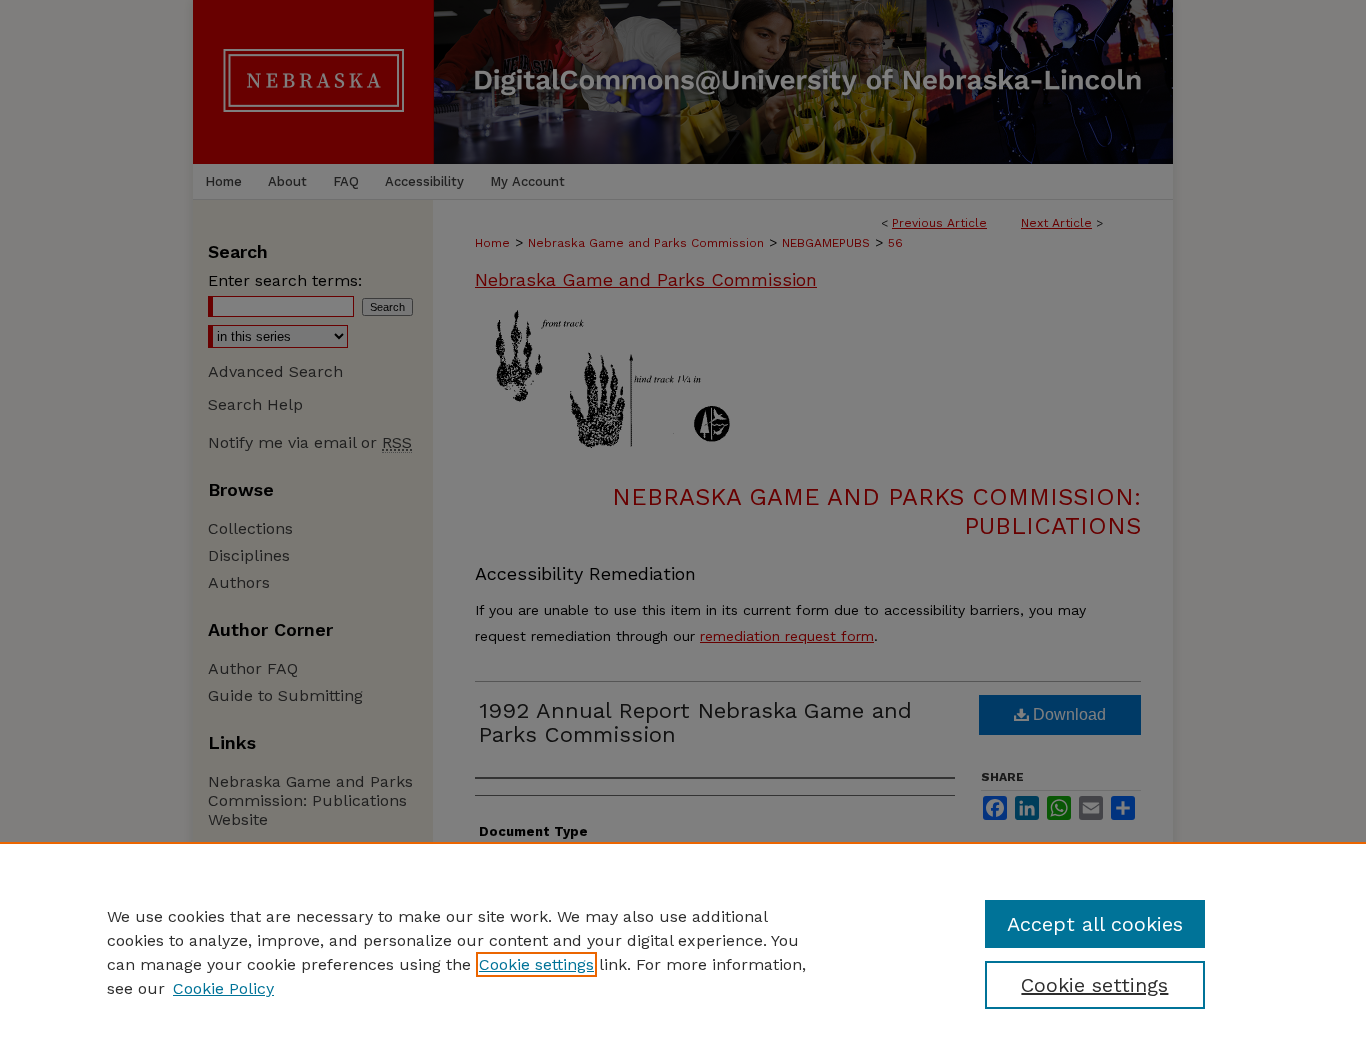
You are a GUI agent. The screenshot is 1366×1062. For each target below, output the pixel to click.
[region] (683, 952)
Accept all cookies (1095, 924)
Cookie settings (536, 964)
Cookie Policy (223, 988)
